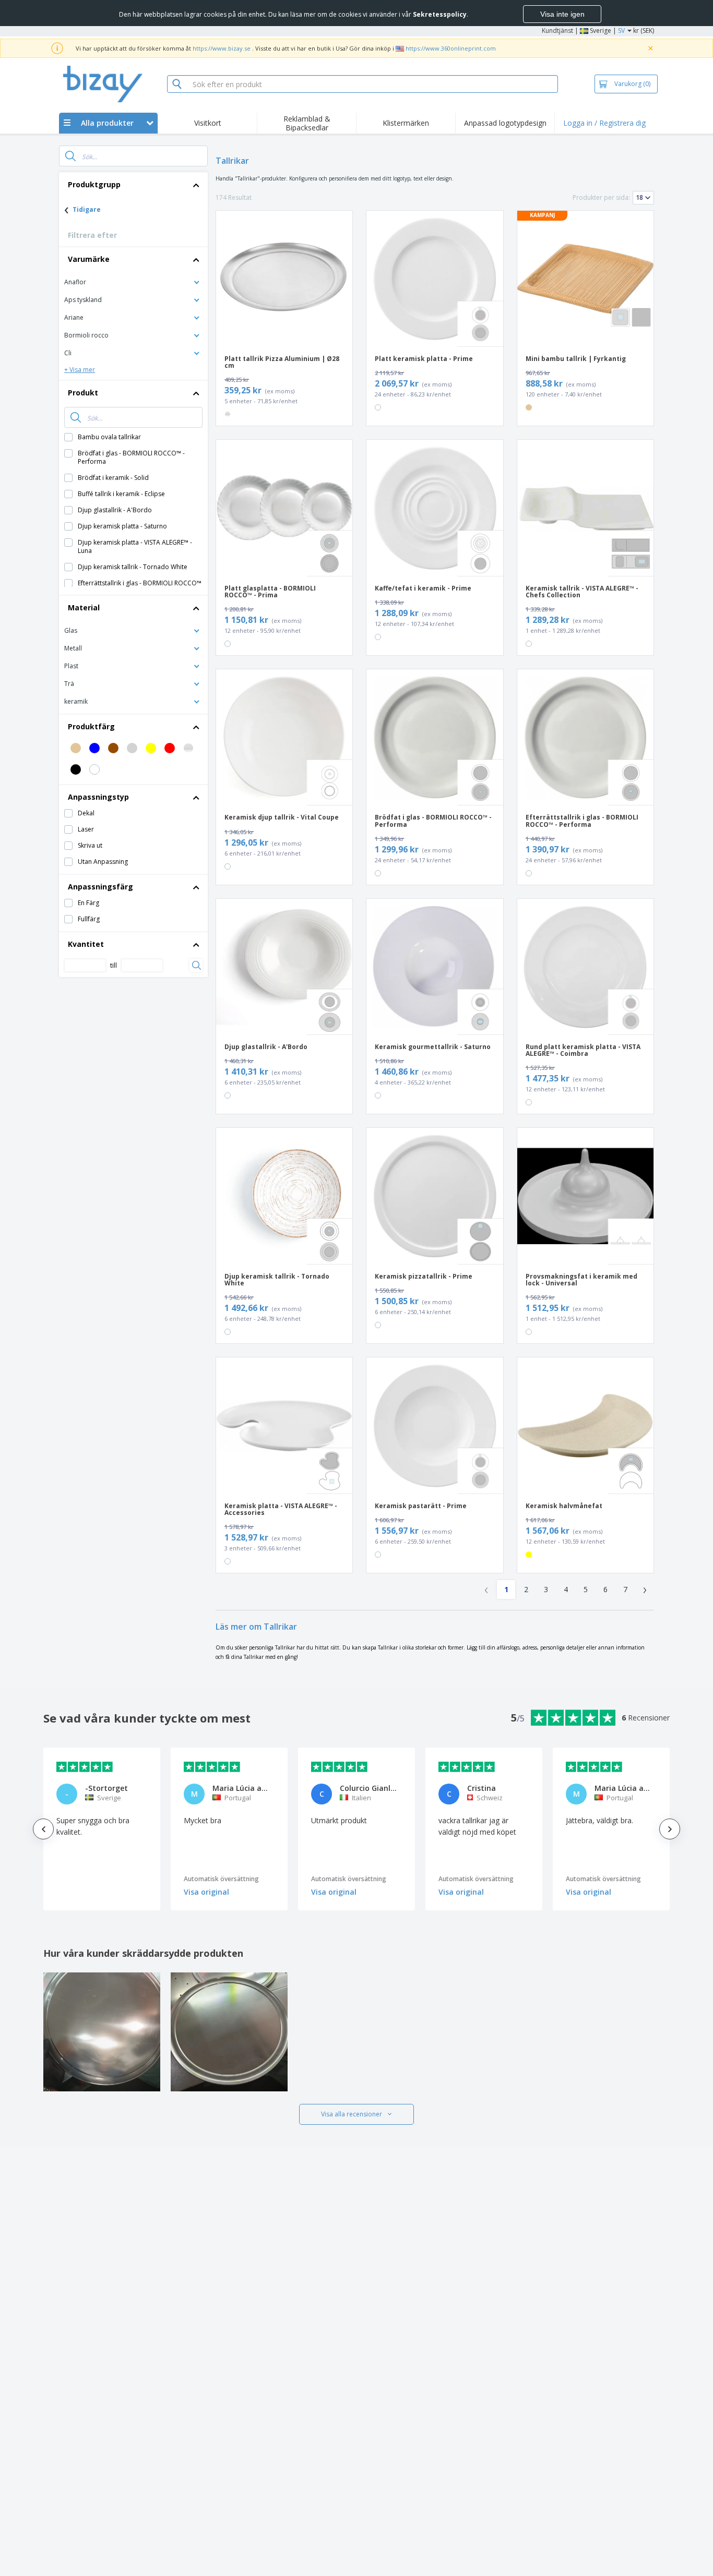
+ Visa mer (80, 370)
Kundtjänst (557, 31)
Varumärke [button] (89, 259)
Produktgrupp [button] (94, 184)
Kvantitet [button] (86, 944)
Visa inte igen (562, 14)
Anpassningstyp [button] (98, 797)
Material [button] (84, 607)
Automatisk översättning (221, 1879)
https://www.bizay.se (222, 48)
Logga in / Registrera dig (604, 123)
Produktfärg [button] (91, 726)
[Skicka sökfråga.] (70, 156)
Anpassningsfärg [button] (100, 887)
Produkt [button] (83, 393)
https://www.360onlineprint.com (451, 48)
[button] (133, 281)
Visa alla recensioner (352, 2114)
